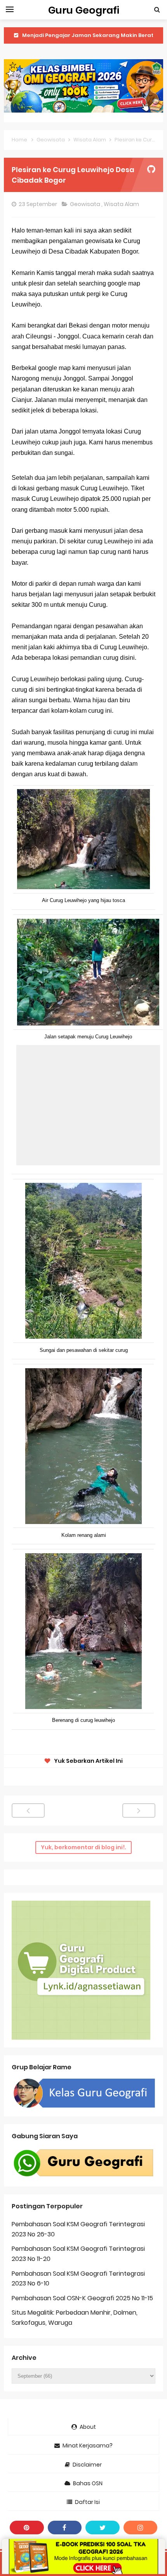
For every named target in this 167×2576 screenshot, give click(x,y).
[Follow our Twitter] (103, 2528)
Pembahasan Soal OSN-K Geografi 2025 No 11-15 (82, 2298)
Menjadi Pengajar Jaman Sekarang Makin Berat (88, 35)
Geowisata (86, 204)
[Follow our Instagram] (141, 2528)
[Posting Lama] (139, 1810)
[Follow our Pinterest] (27, 2528)
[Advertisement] (88, 1105)
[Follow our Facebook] (65, 2528)
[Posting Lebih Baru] (28, 1810)
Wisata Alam (122, 204)
